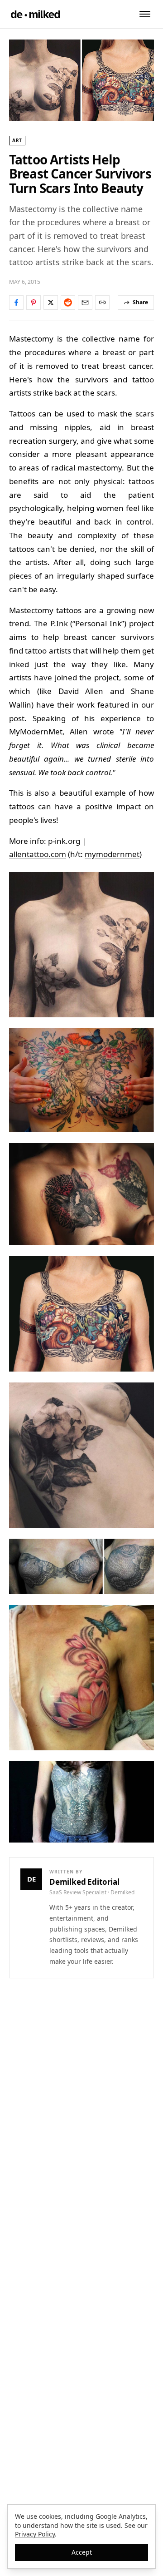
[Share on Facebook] (16, 302)
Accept (82, 2552)
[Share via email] (85, 302)
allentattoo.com (38, 854)
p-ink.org (64, 841)
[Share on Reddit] (68, 302)
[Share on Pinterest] (34, 302)
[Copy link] (102, 302)
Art (17, 140)
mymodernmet (112, 854)
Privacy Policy (35, 2534)
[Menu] (145, 14)
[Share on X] (51, 302)
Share (140, 302)
